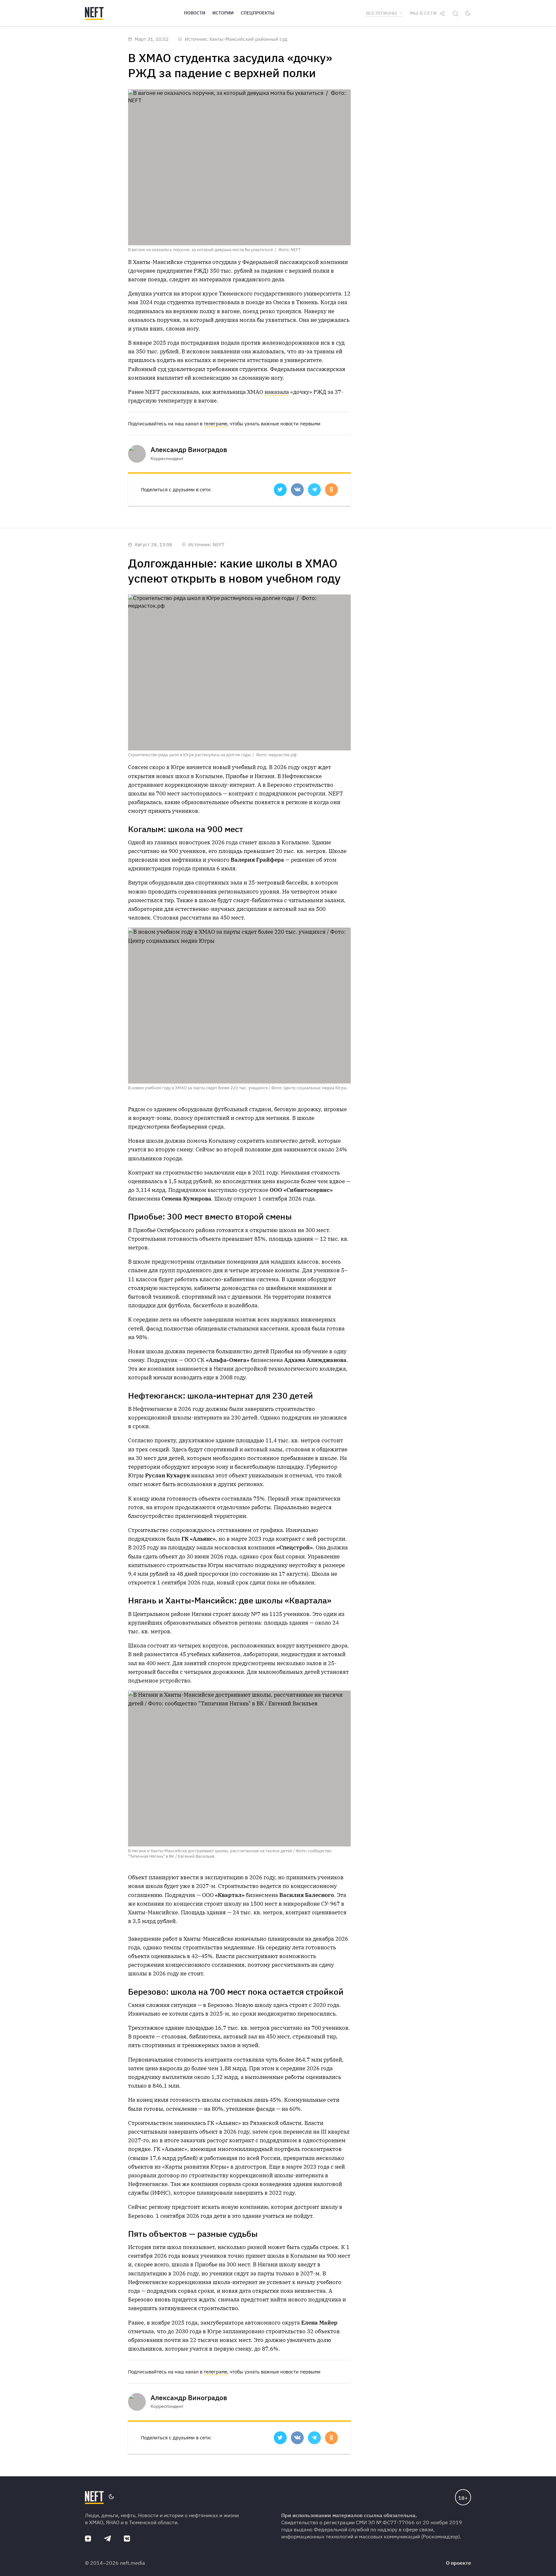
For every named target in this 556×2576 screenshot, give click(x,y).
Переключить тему (468, 13)
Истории (223, 13)
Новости (195, 13)
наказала (277, 392)
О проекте (459, 2563)
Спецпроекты (258, 13)
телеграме (215, 424)
